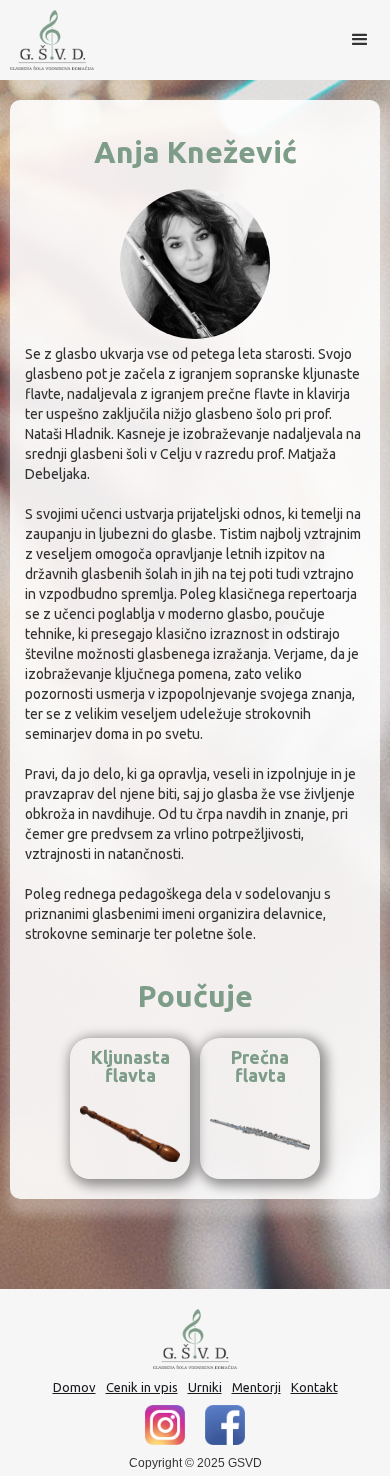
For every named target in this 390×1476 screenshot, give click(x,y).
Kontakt (314, 1387)
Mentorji (256, 1387)
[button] (360, 40)
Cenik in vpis (142, 1387)
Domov (74, 1387)
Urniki (205, 1387)
